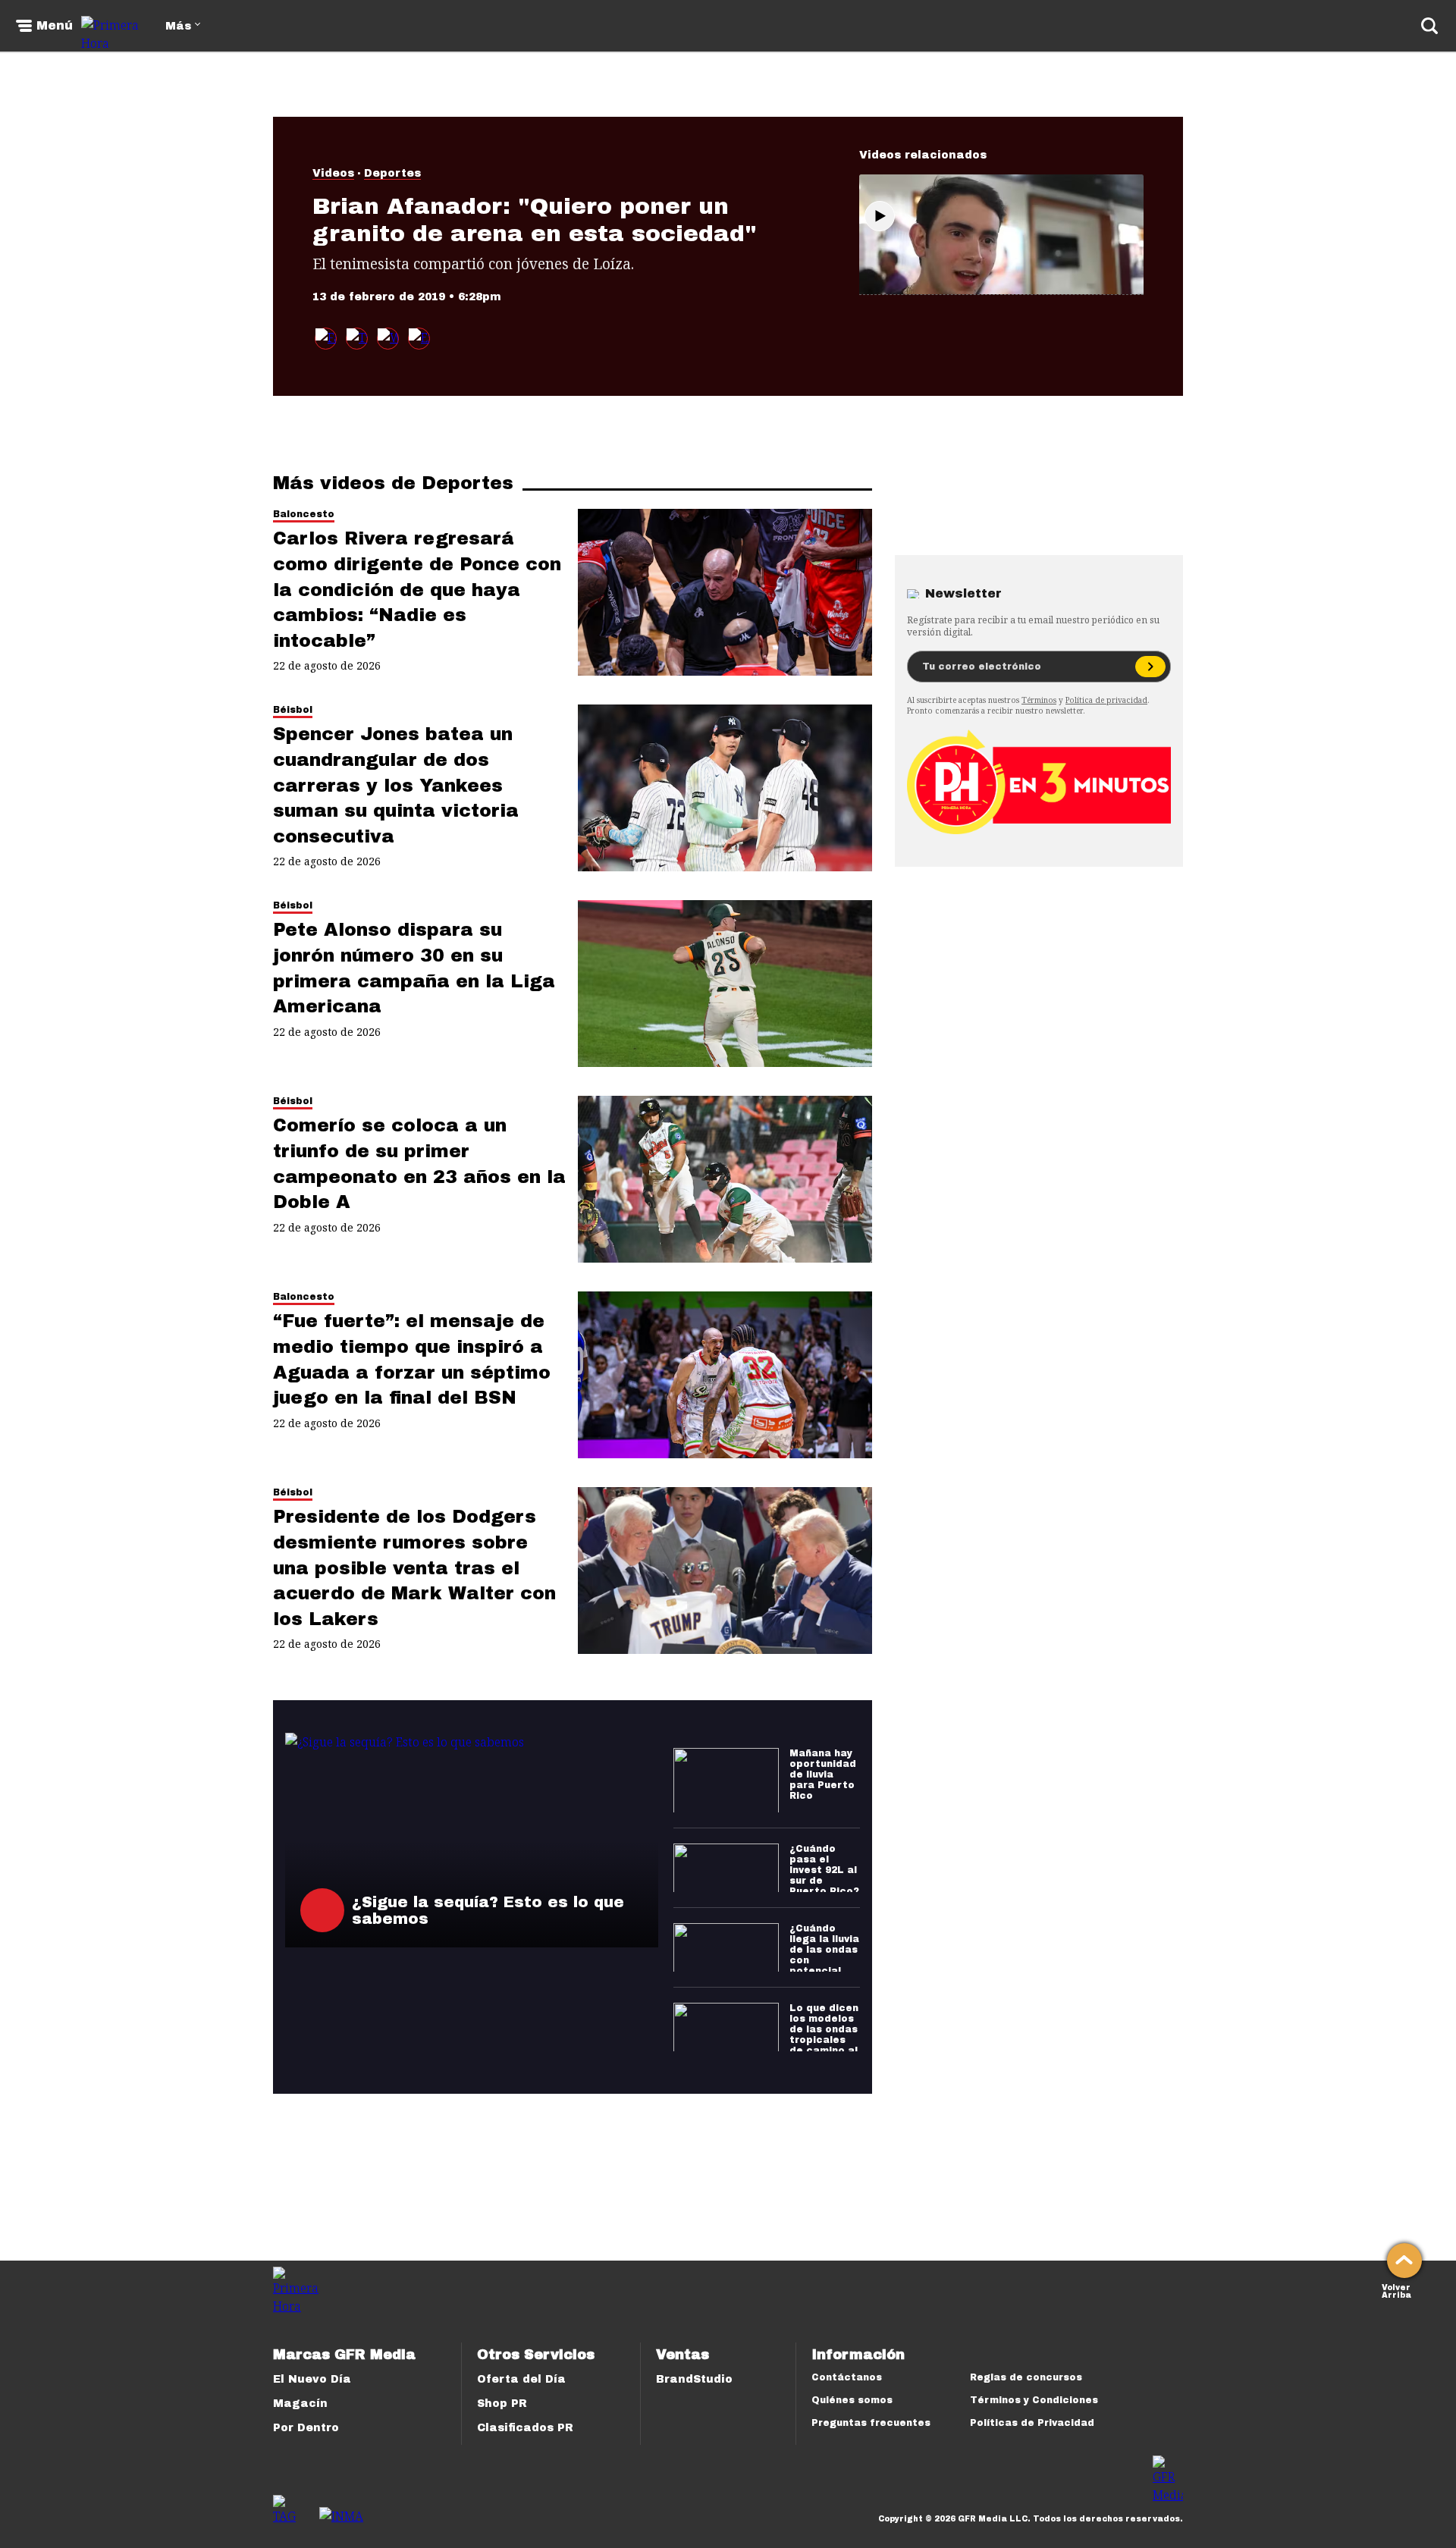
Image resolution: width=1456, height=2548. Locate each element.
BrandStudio (694, 2379)
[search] (1429, 26)
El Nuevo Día (312, 2379)
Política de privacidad (1106, 700)
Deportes (392, 173)
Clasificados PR (525, 2428)
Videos (333, 173)
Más (178, 26)
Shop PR (502, 2404)
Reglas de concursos (1026, 2377)
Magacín (300, 2404)
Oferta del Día (521, 2379)
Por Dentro (306, 2428)
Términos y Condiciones (1034, 2400)
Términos (1039, 700)
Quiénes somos (852, 2400)
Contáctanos (847, 2377)
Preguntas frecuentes (871, 2423)
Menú (55, 26)
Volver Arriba (1396, 2290)
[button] (357, 339)
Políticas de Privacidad (1032, 2423)
